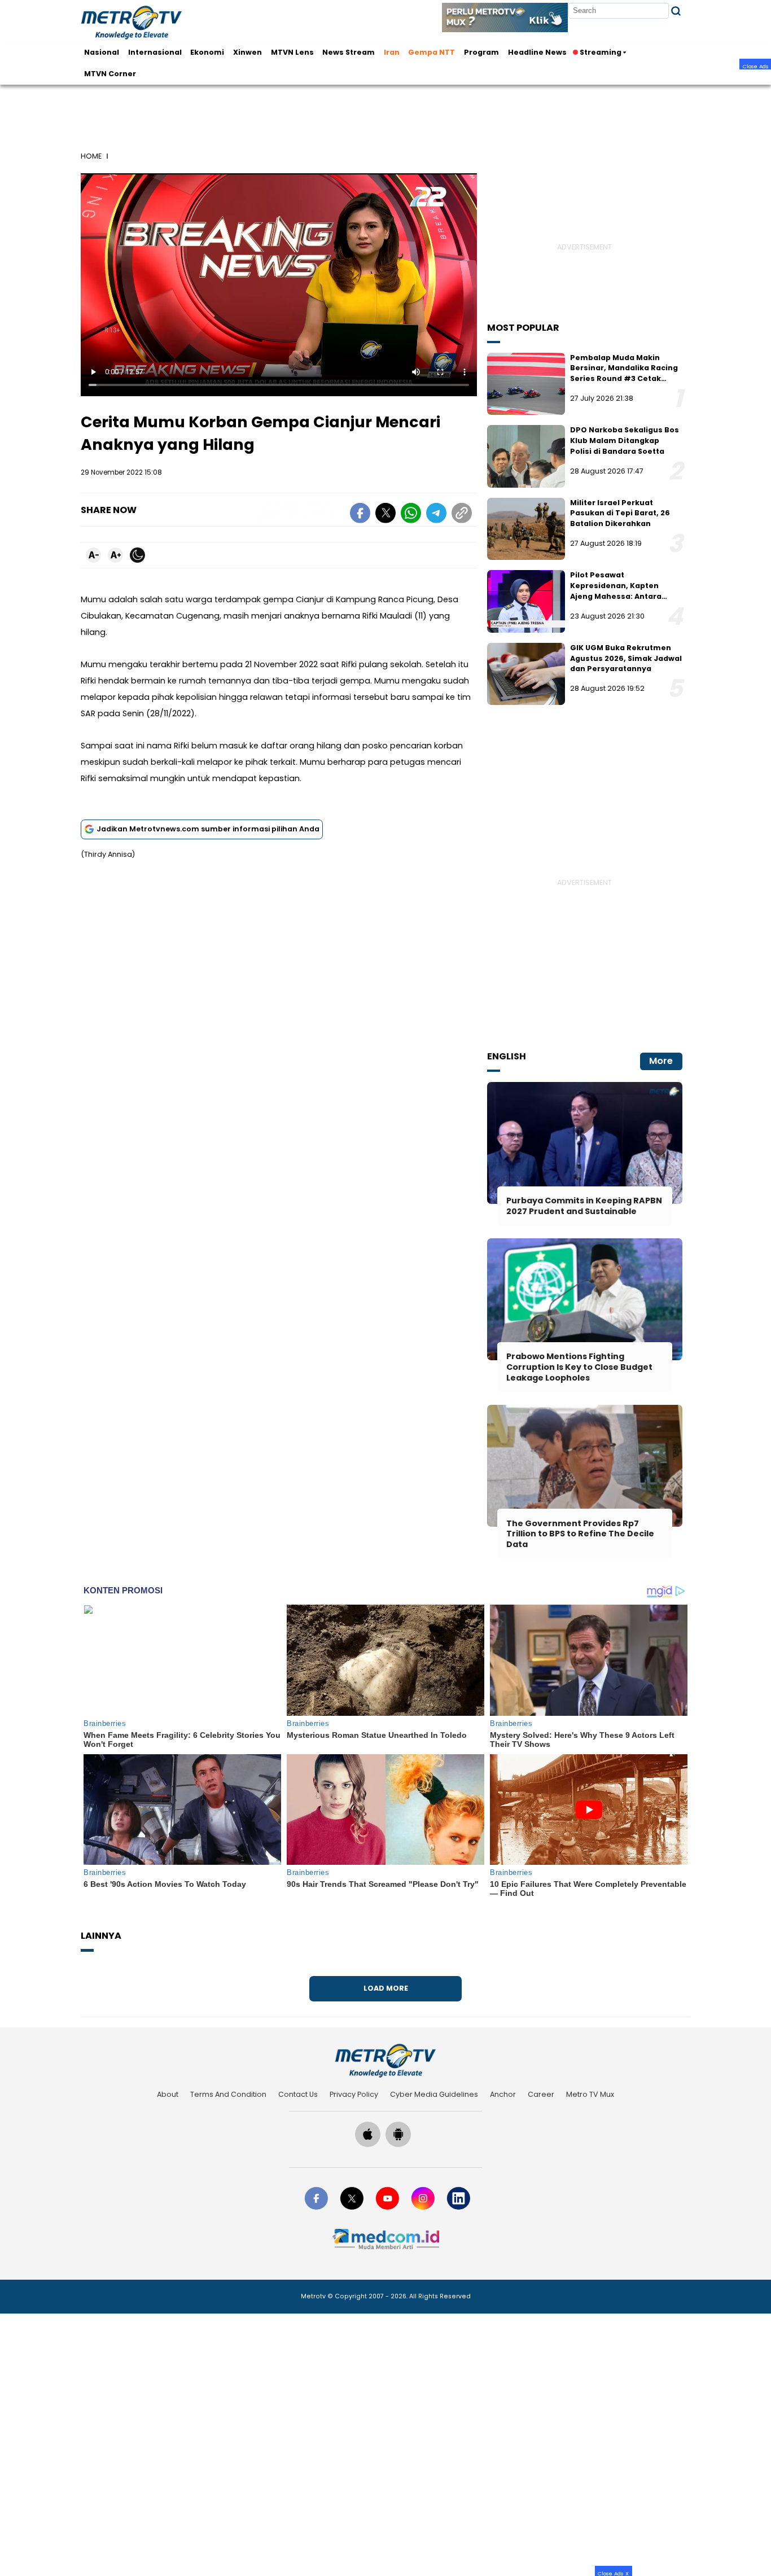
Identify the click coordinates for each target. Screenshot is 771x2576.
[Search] (676, 11)
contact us (298, 2094)
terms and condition (228, 2094)
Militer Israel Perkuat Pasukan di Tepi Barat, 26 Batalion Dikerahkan (620, 513)
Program (481, 52)
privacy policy (354, 2094)
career (541, 2094)
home (91, 156)
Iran (392, 52)
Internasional (155, 52)
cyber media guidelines (434, 2094)
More (661, 1061)
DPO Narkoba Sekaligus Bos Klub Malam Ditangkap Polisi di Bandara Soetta (625, 440)
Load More (386, 1988)
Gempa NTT (432, 52)
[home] (385, 2060)
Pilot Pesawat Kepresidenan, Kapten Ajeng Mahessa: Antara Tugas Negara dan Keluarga (625, 591)
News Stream (349, 52)
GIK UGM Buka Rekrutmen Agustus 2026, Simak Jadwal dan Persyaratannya (626, 658)
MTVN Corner (110, 73)
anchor (503, 2094)
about (168, 2094)
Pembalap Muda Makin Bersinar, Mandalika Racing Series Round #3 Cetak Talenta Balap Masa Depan (624, 373)
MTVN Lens (292, 52)
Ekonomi (207, 52)
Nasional (102, 52)
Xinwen (247, 52)
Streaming (601, 52)
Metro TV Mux (590, 2094)
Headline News (537, 52)
